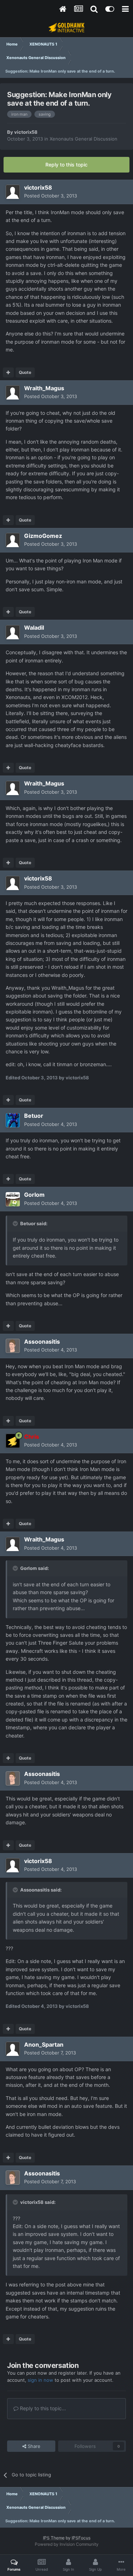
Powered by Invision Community (67, 2544)
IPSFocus (81, 2538)
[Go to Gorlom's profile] (13, 1199)
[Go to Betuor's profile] (13, 1120)
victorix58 (26, 132)
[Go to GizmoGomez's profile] (13, 540)
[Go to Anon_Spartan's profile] (13, 2049)
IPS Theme (54, 2538)
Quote (25, 372)
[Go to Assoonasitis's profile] (13, 1346)
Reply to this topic (66, 165)
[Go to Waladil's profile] (13, 632)
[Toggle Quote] (16, 1223)
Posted (51, 196)
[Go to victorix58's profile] (13, 192)
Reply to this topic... (42, 2408)
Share (33, 2446)
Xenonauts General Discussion (84, 139)
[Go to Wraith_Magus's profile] (13, 392)
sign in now (40, 2380)
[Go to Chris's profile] (13, 1441)
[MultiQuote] (8, 372)
